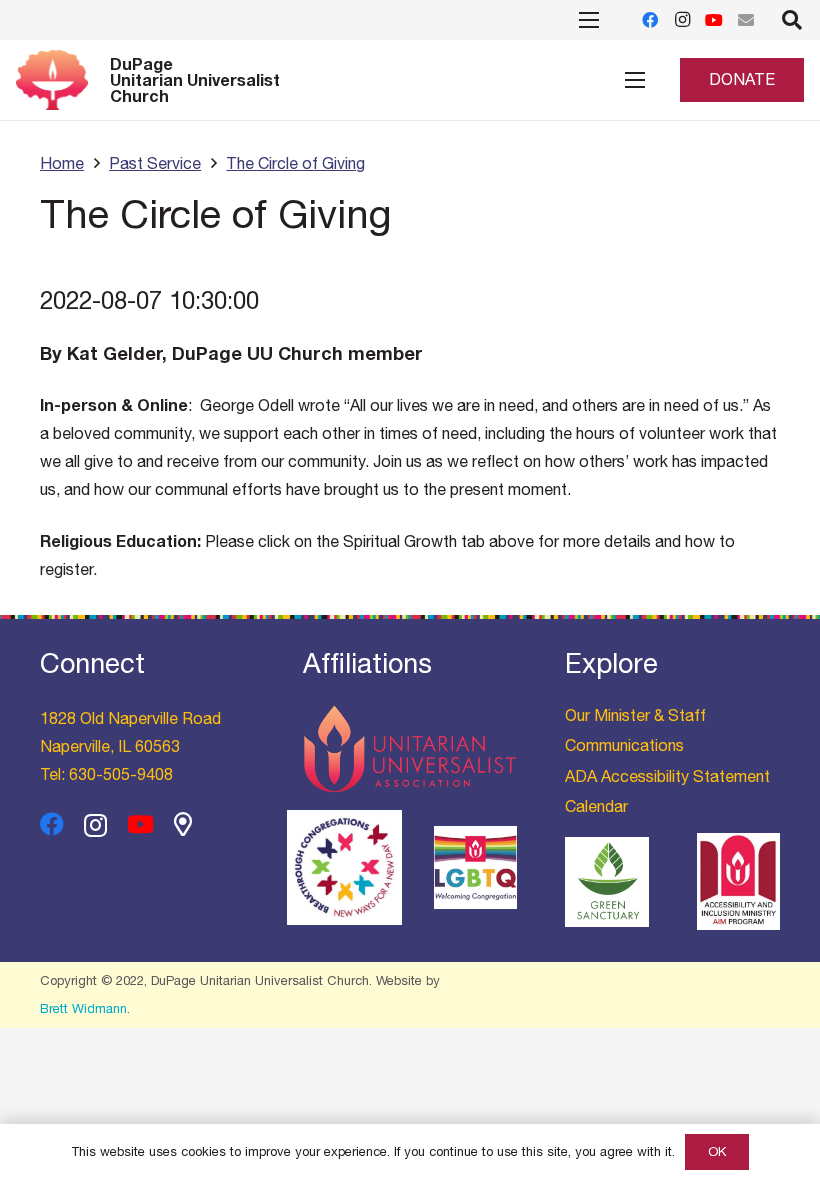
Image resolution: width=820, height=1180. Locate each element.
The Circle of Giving (295, 163)
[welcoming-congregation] (475, 867)
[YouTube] (714, 20)
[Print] (344, 867)
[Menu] (635, 80)
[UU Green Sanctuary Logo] (606, 882)
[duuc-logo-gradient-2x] (52, 80)
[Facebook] (650, 20)
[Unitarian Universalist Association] (410, 749)
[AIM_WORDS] (738, 881)
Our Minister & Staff (635, 715)
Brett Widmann (83, 1008)
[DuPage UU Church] (183, 824)
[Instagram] (682, 20)
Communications (624, 745)
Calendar (596, 806)
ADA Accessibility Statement (667, 776)
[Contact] (746, 20)
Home (62, 163)
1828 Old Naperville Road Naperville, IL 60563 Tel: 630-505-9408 (130, 746)
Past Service (155, 163)
